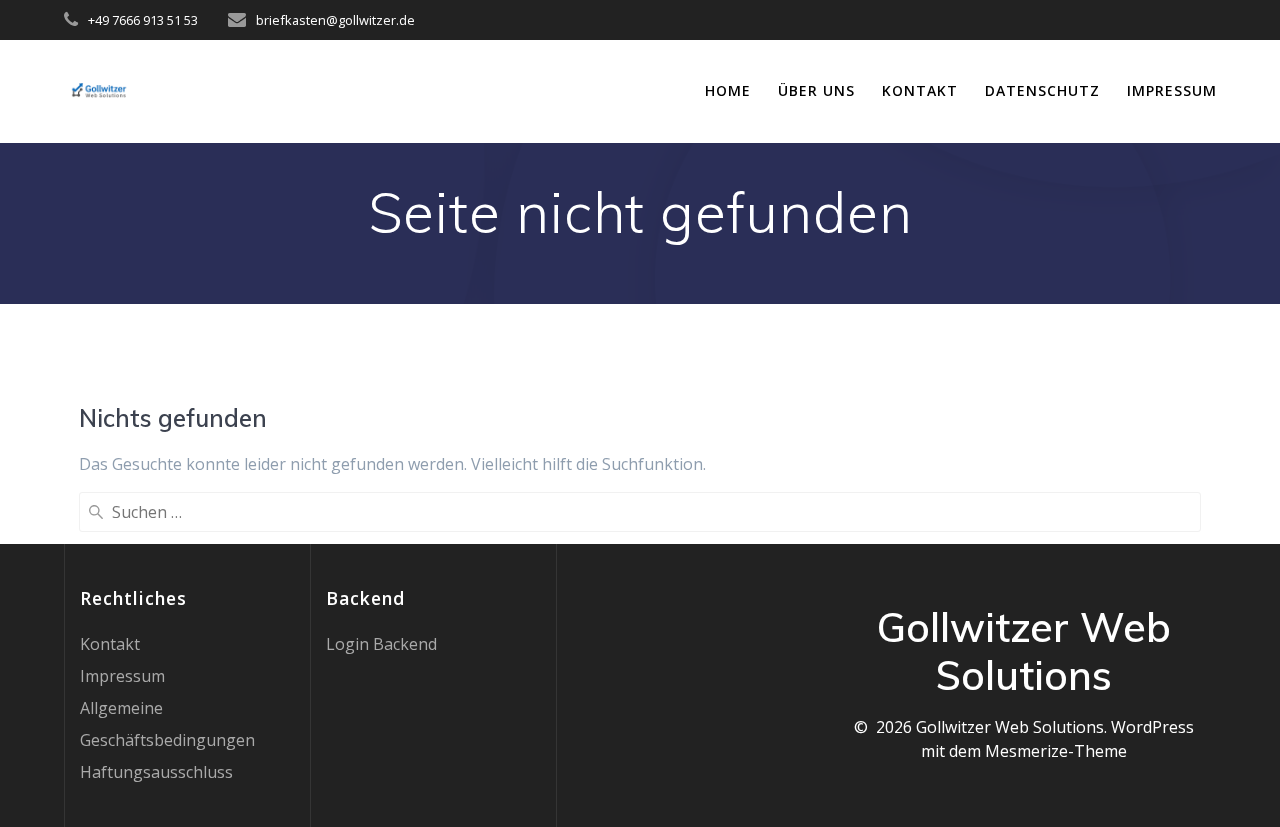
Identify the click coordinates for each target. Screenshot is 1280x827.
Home (728, 90)
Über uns (816, 90)
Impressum (1172, 90)
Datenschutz (1042, 90)
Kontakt (920, 90)
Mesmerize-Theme (1056, 751)
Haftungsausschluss (156, 772)
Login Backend (381, 644)
